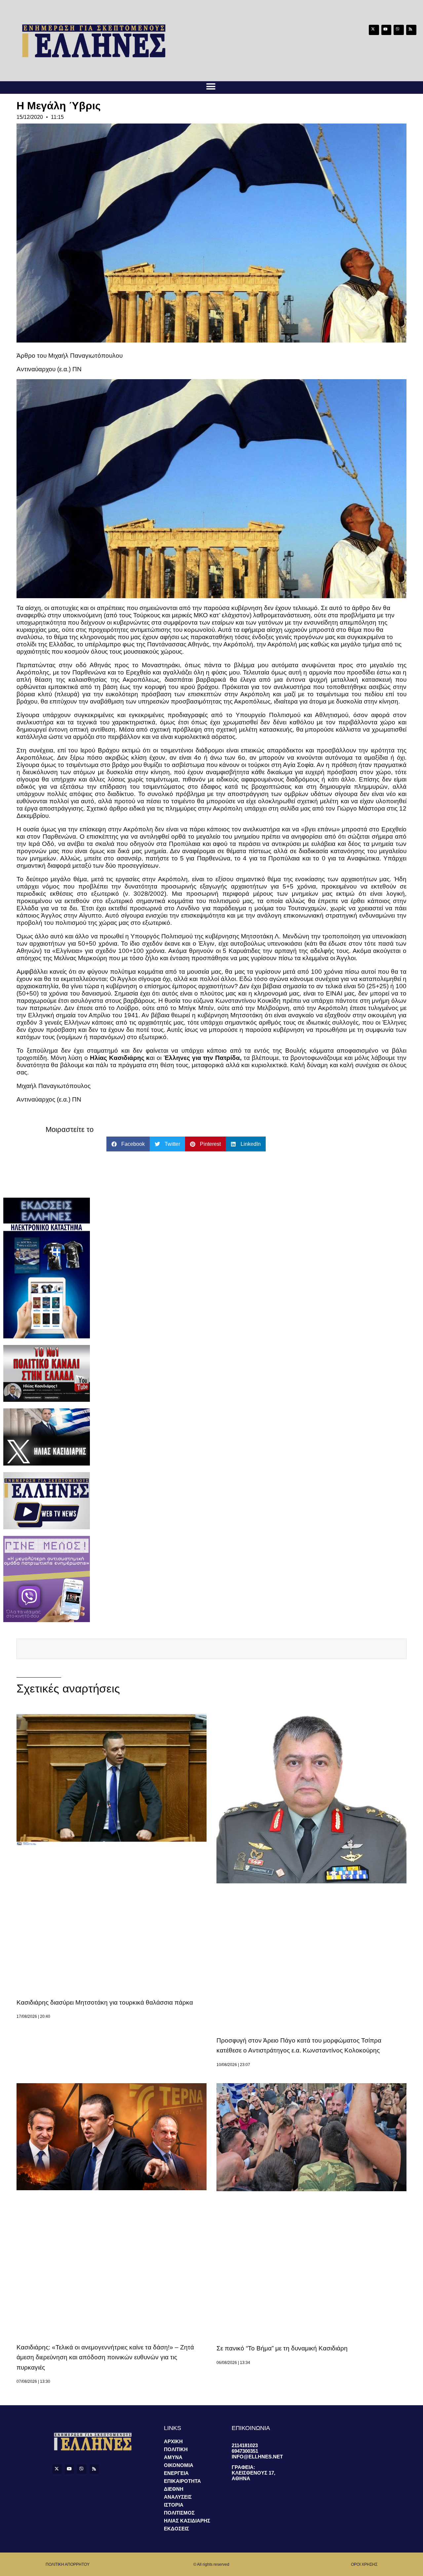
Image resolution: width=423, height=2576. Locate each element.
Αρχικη (173, 2441)
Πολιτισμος (179, 2513)
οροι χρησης (364, 2564)
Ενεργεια (176, 2473)
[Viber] (399, 30)
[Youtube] (386, 30)
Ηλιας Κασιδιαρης (187, 2521)
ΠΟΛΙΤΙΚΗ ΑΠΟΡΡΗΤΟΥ (68, 2564)
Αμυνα (173, 2457)
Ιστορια (174, 2505)
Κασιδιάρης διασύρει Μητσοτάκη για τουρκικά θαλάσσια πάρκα (105, 2002)
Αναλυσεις (178, 2497)
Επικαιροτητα (182, 2481)
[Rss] (411, 30)
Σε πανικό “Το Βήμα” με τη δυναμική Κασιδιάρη (282, 2348)
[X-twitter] (374, 30)
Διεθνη (174, 2489)
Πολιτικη (176, 2449)
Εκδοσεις (176, 2529)
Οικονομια (179, 2465)
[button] (211, 86)
